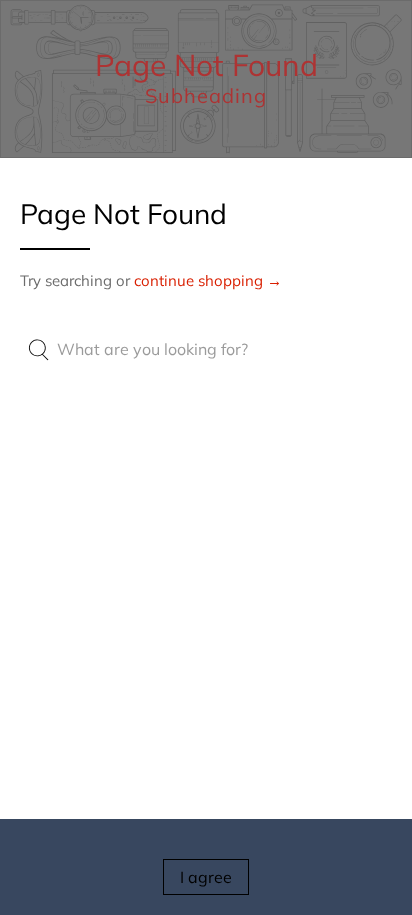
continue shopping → (208, 280)
